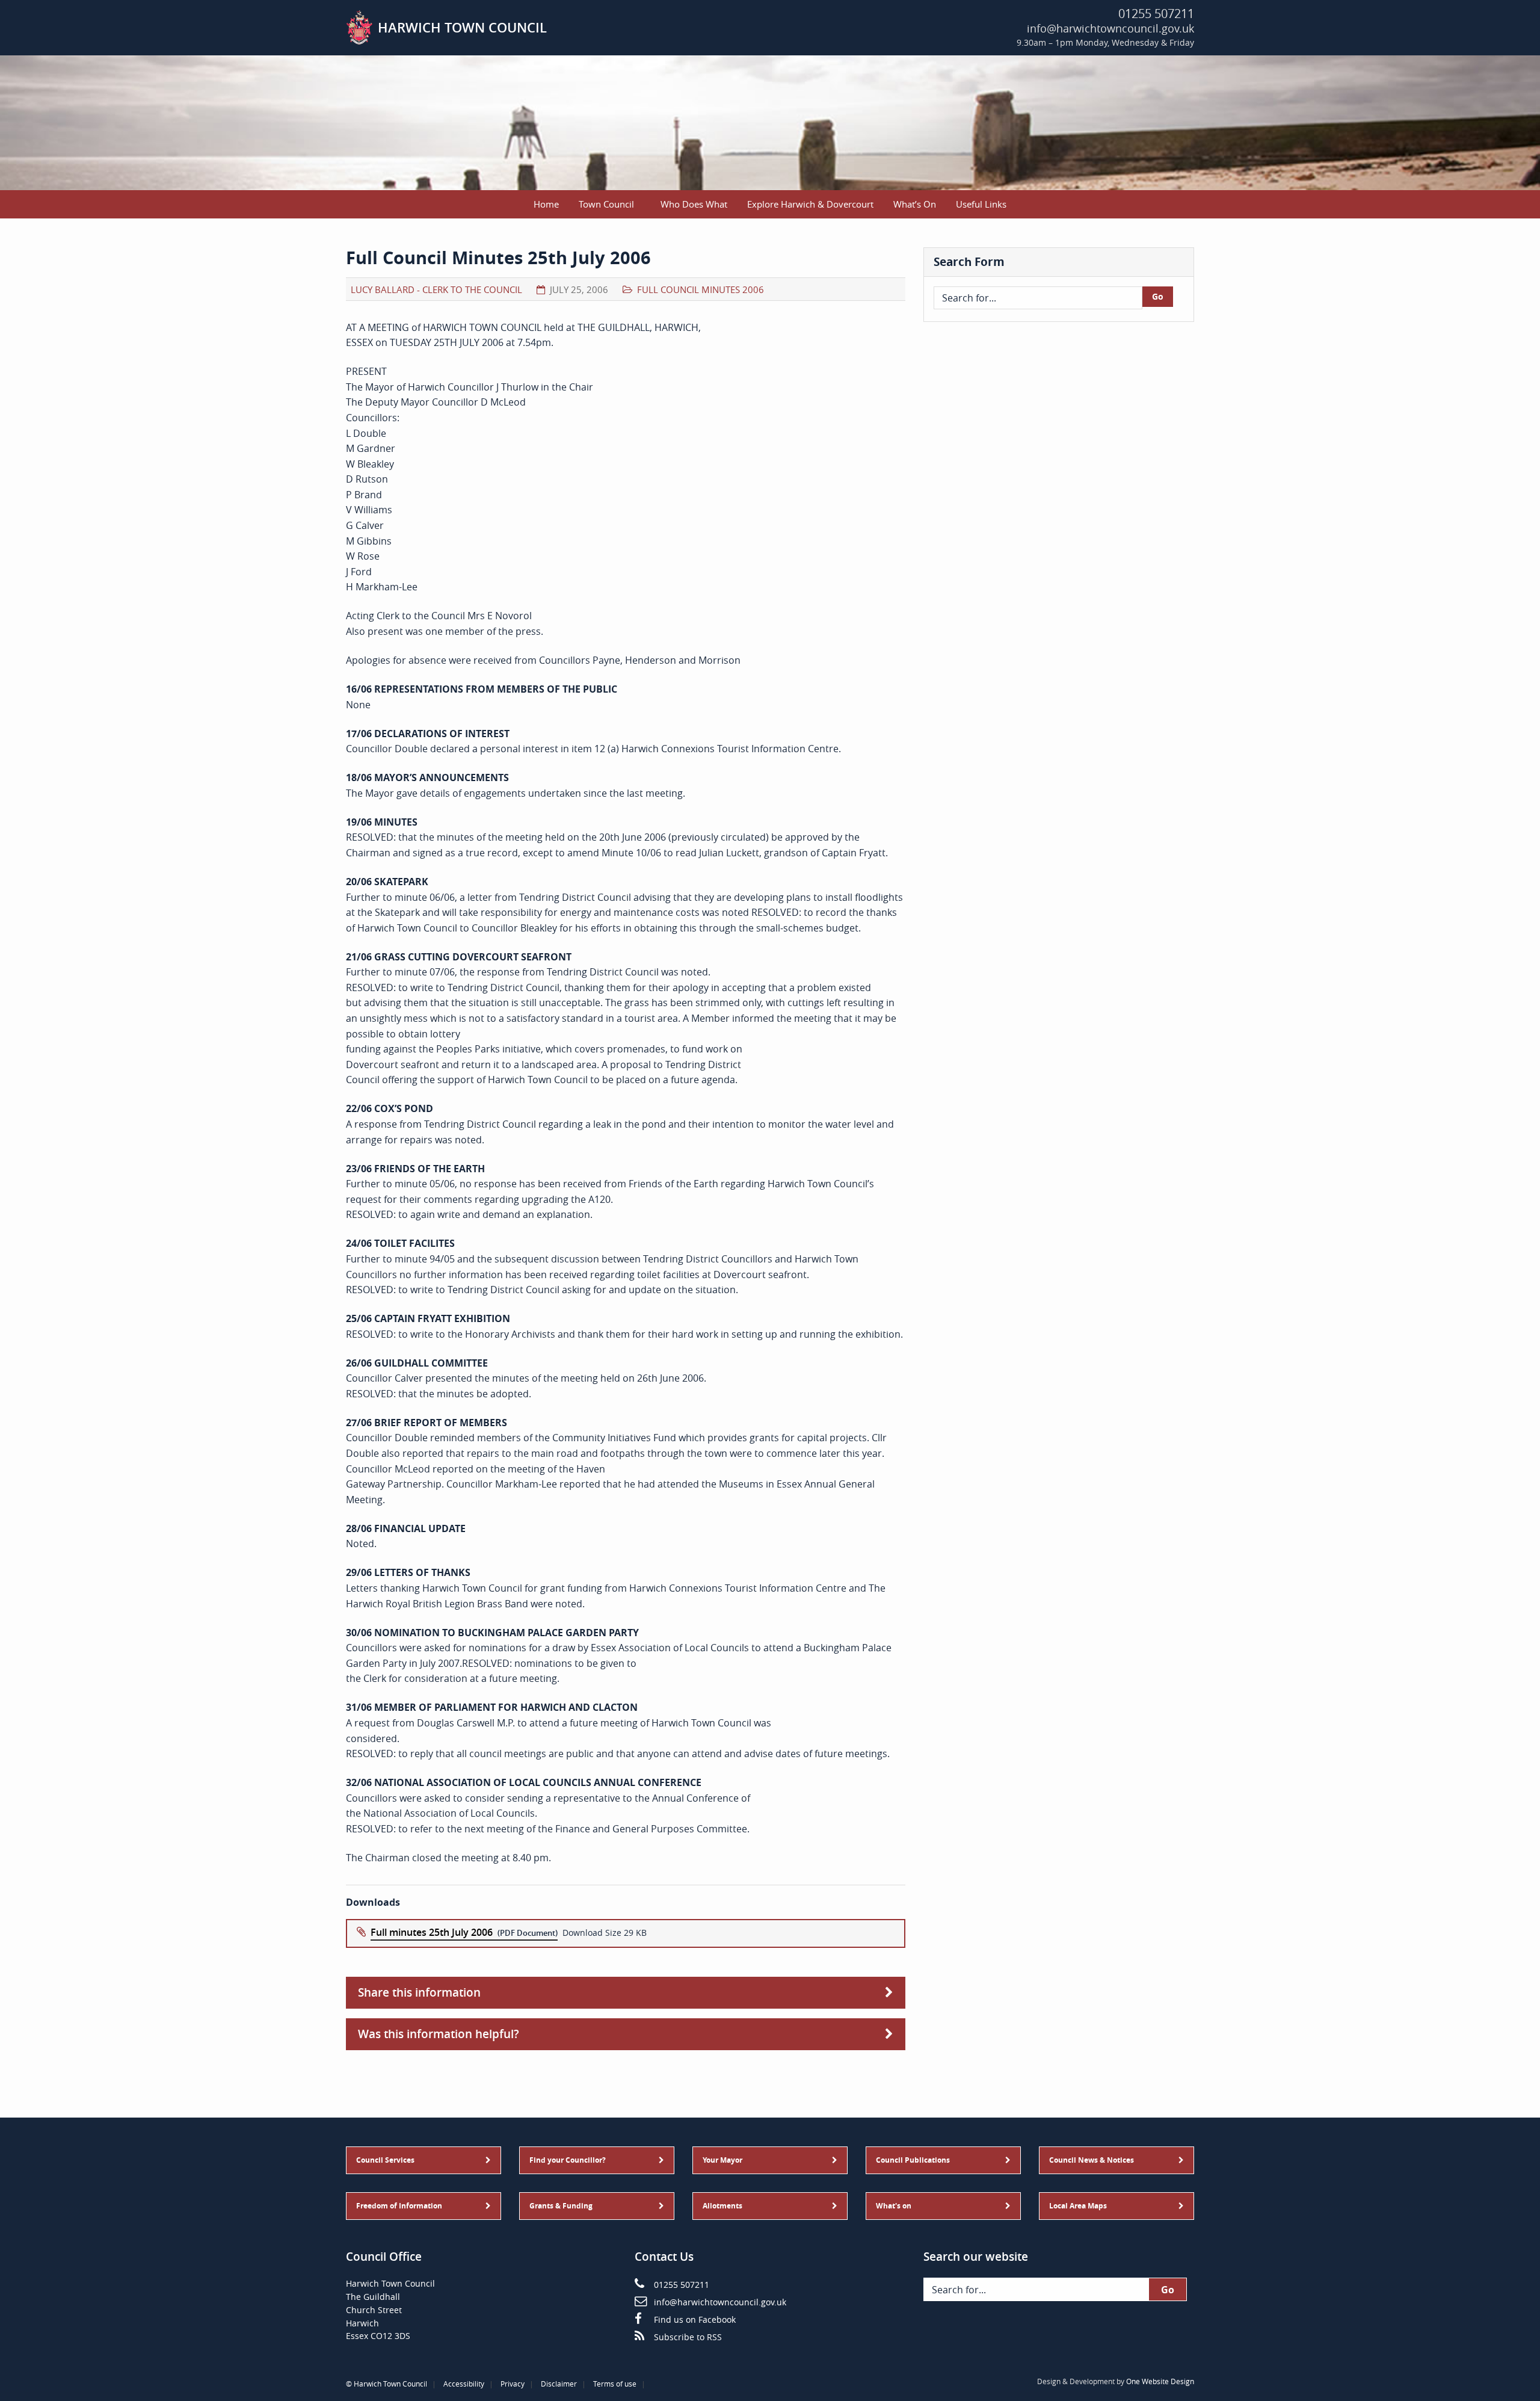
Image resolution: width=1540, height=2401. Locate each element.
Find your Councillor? (568, 2160)
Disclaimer (559, 2384)
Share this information (419, 1992)
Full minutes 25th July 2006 (432, 1932)
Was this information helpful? (439, 2034)
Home (546, 204)
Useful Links (981, 204)
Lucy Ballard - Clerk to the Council (436, 289)
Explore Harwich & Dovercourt (810, 204)
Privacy (513, 2384)
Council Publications (913, 2160)
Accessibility (464, 2384)
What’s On (915, 204)
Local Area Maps (1078, 2206)
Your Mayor (722, 2160)
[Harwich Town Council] (359, 26)
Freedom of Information (399, 2206)
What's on (894, 2206)
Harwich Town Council (390, 2384)
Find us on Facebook (695, 2320)
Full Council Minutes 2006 (701, 289)
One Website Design (1160, 2381)
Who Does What (694, 204)
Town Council (606, 204)
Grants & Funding (561, 2206)
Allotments (722, 2206)
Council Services (385, 2160)
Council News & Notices (1092, 2160)
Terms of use (615, 2384)
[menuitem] (547, 204)
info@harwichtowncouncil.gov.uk (1110, 28)
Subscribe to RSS (688, 2337)
